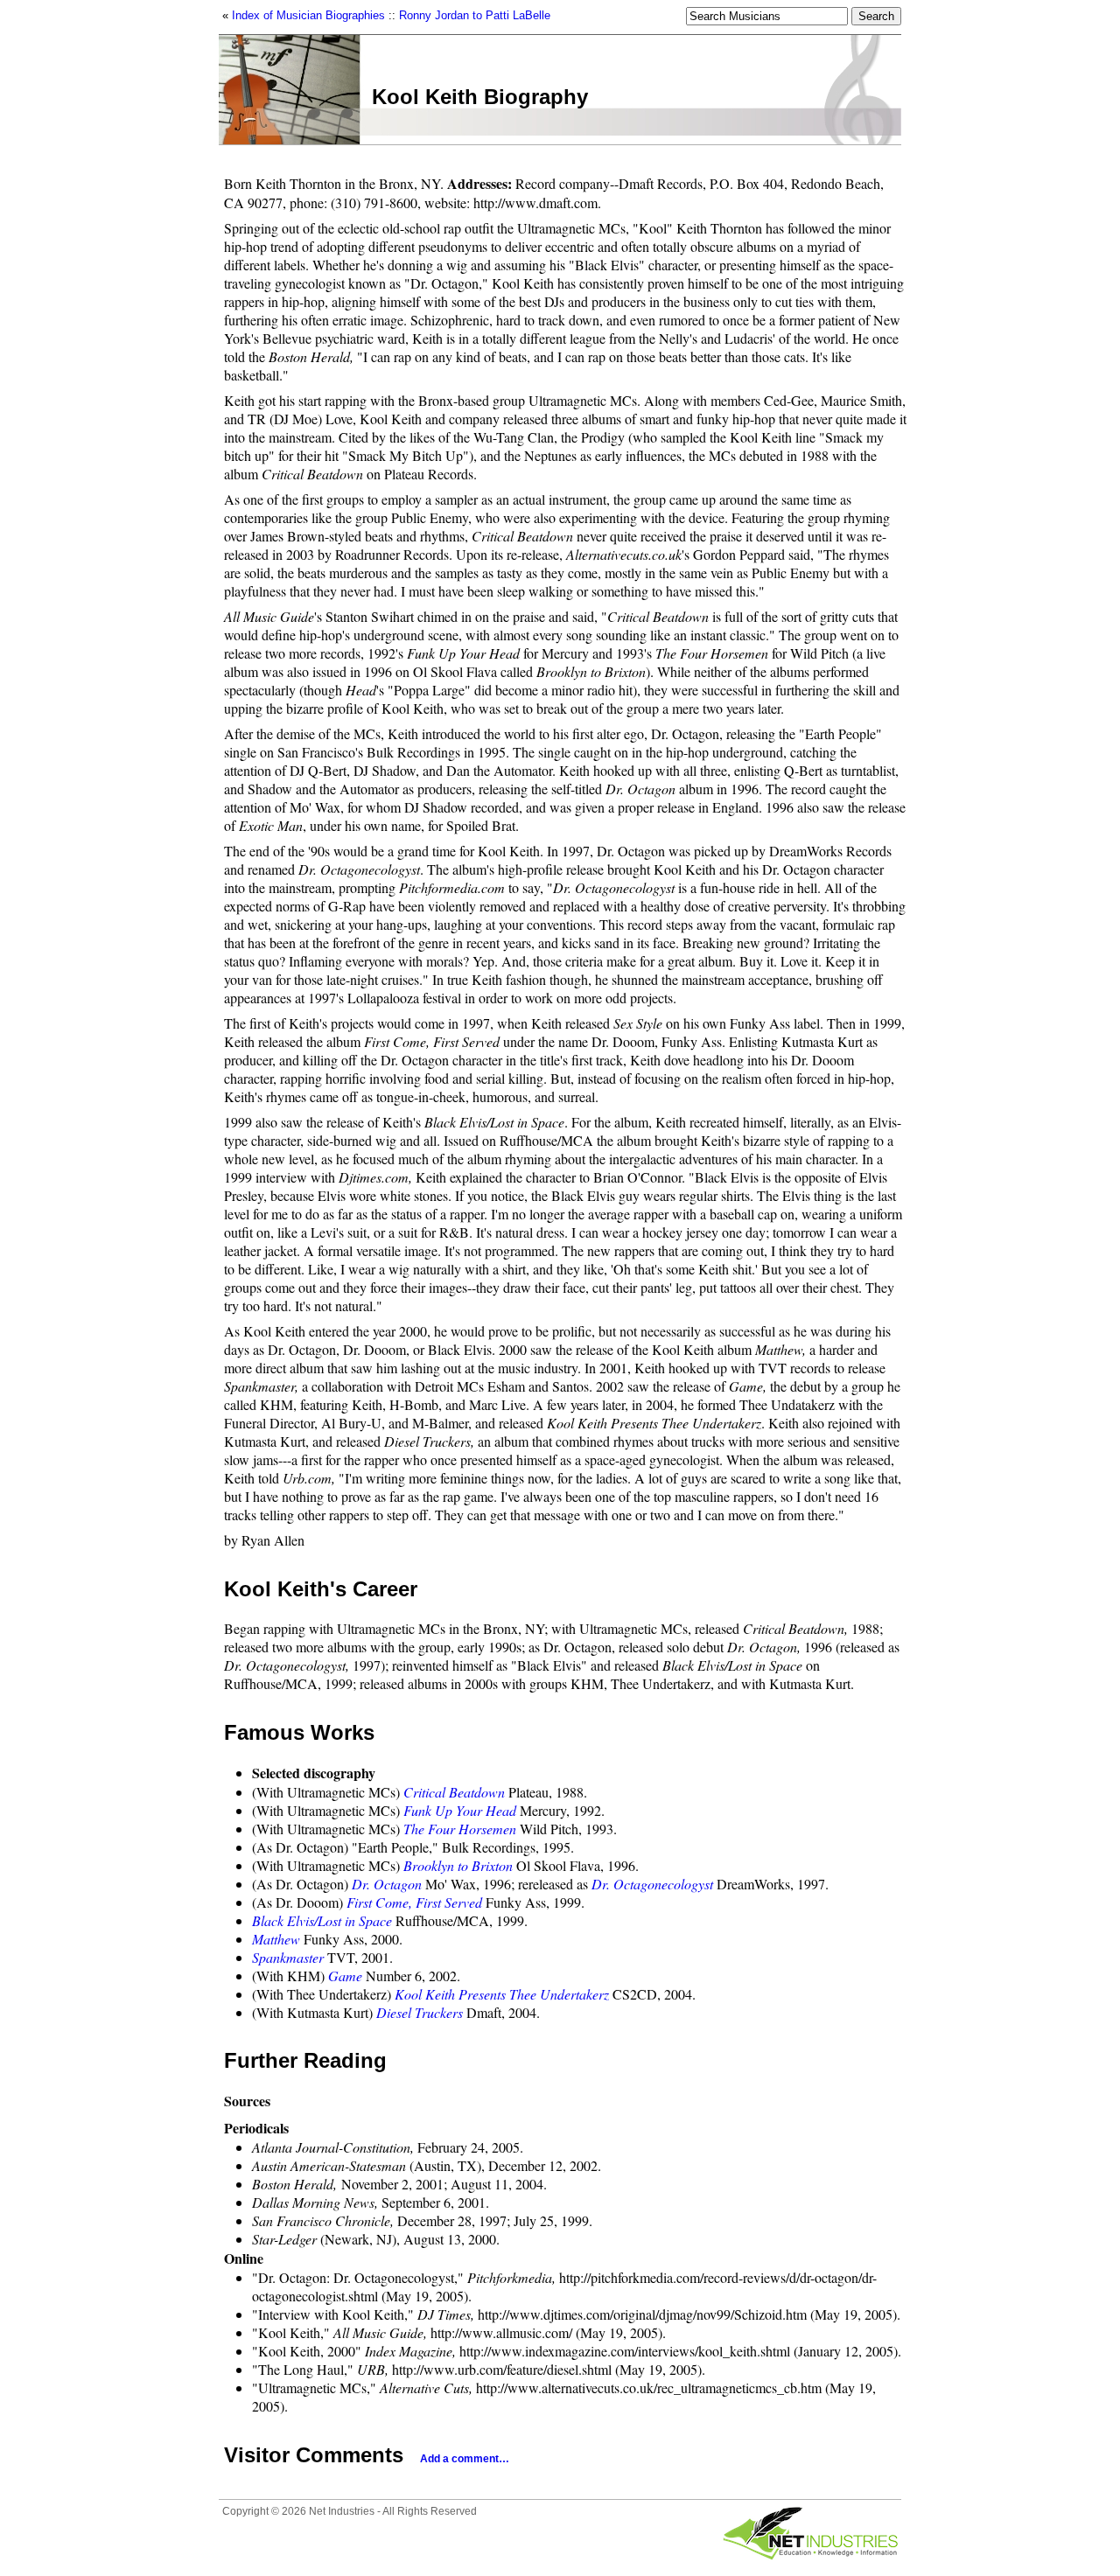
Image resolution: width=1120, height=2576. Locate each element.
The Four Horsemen (460, 1829)
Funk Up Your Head (460, 1810)
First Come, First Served (414, 1902)
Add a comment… (465, 2459)
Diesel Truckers (420, 2012)
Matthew (276, 1939)
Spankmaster (288, 1957)
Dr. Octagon (387, 1884)
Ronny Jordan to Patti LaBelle (475, 15)
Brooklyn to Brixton (458, 1865)
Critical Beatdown (454, 1792)
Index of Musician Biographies (308, 15)
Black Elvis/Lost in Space (322, 1920)
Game (345, 1976)
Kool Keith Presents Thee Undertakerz (502, 1994)
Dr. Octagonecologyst (652, 1884)
